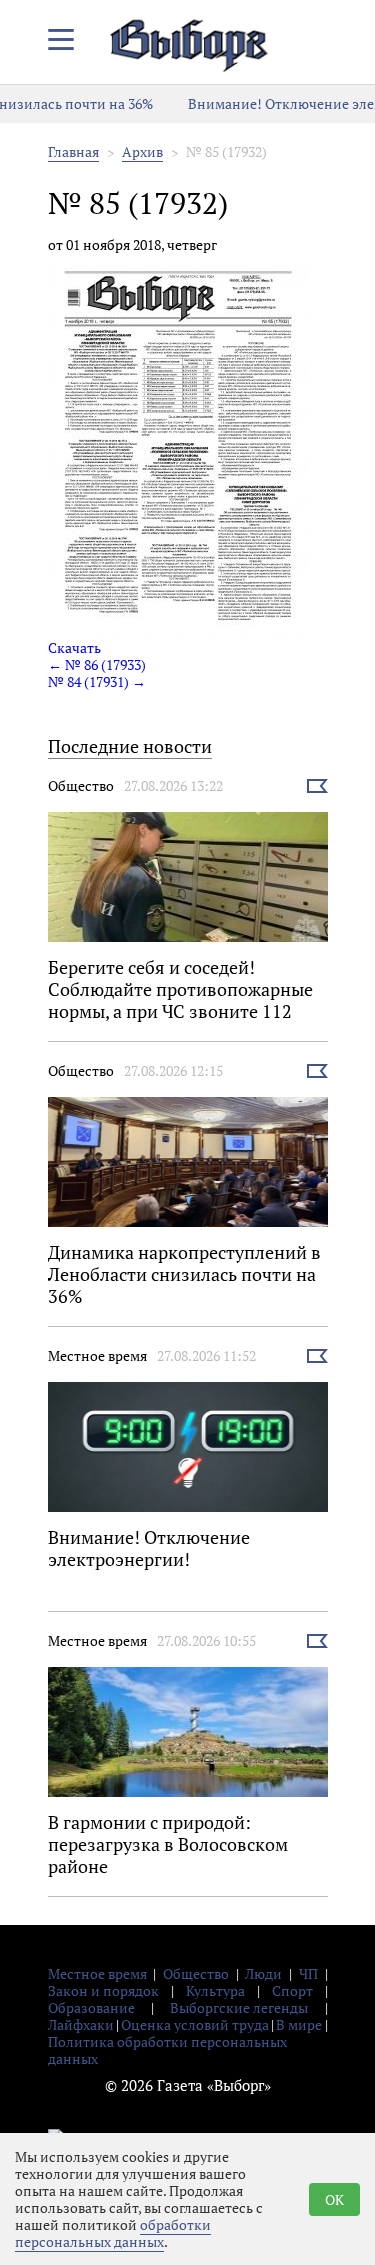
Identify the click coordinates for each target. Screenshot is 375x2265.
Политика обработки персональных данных (167, 2050)
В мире (299, 2024)
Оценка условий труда (195, 2024)
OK (334, 2199)
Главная (73, 151)
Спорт (292, 1990)
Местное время (97, 1355)
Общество (81, 785)
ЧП (308, 1973)
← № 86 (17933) (97, 664)
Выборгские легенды (239, 2007)
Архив (142, 151)
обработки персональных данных (113, 2233)
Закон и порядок (103, 1990)
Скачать (74, 647)
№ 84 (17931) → (97, 681)
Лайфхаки (81, 2024)
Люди (263, 1973)
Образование (91, 2007)
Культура (215, 1990)
